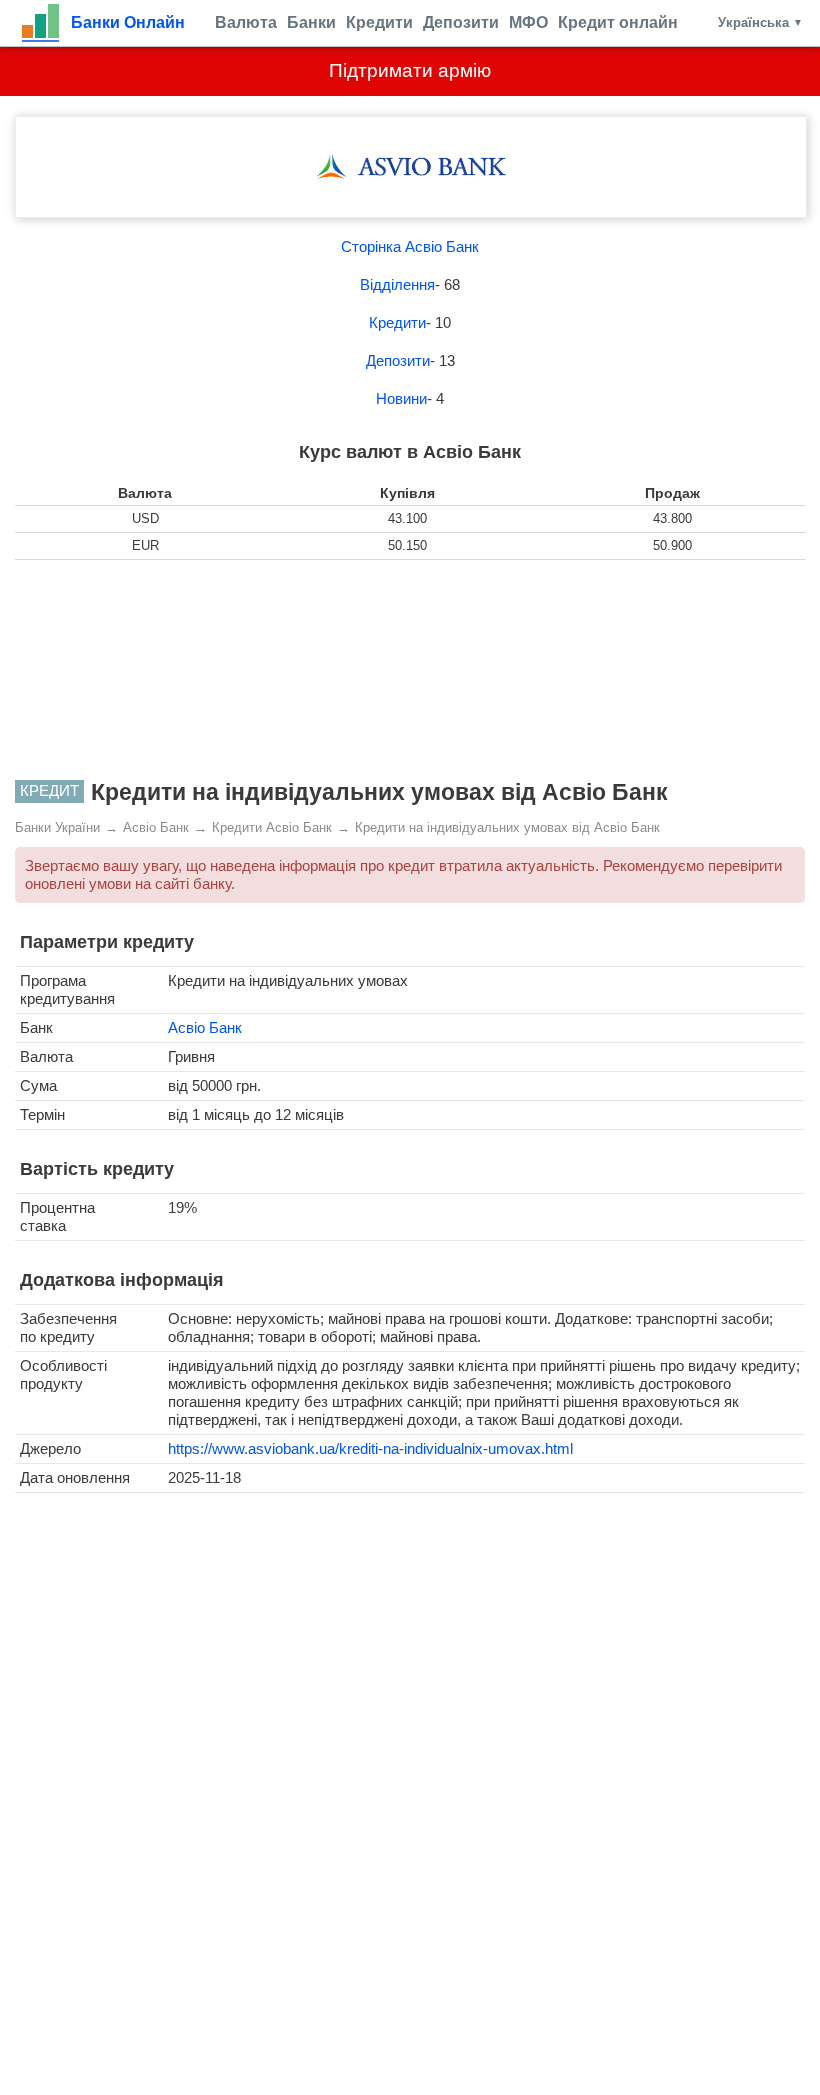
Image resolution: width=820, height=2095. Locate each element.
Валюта (246, 22)
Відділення (397, 284)
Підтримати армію (410, 70)
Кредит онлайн (618, 22)
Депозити (461, 22)
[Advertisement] (410, 670)
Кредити (379, 22)
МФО (528, 22)
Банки (311, 22)
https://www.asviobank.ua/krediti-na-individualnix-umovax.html (370, 1448)
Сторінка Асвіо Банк (410, 246)
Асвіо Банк (205, 1027)
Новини (401, 398)
